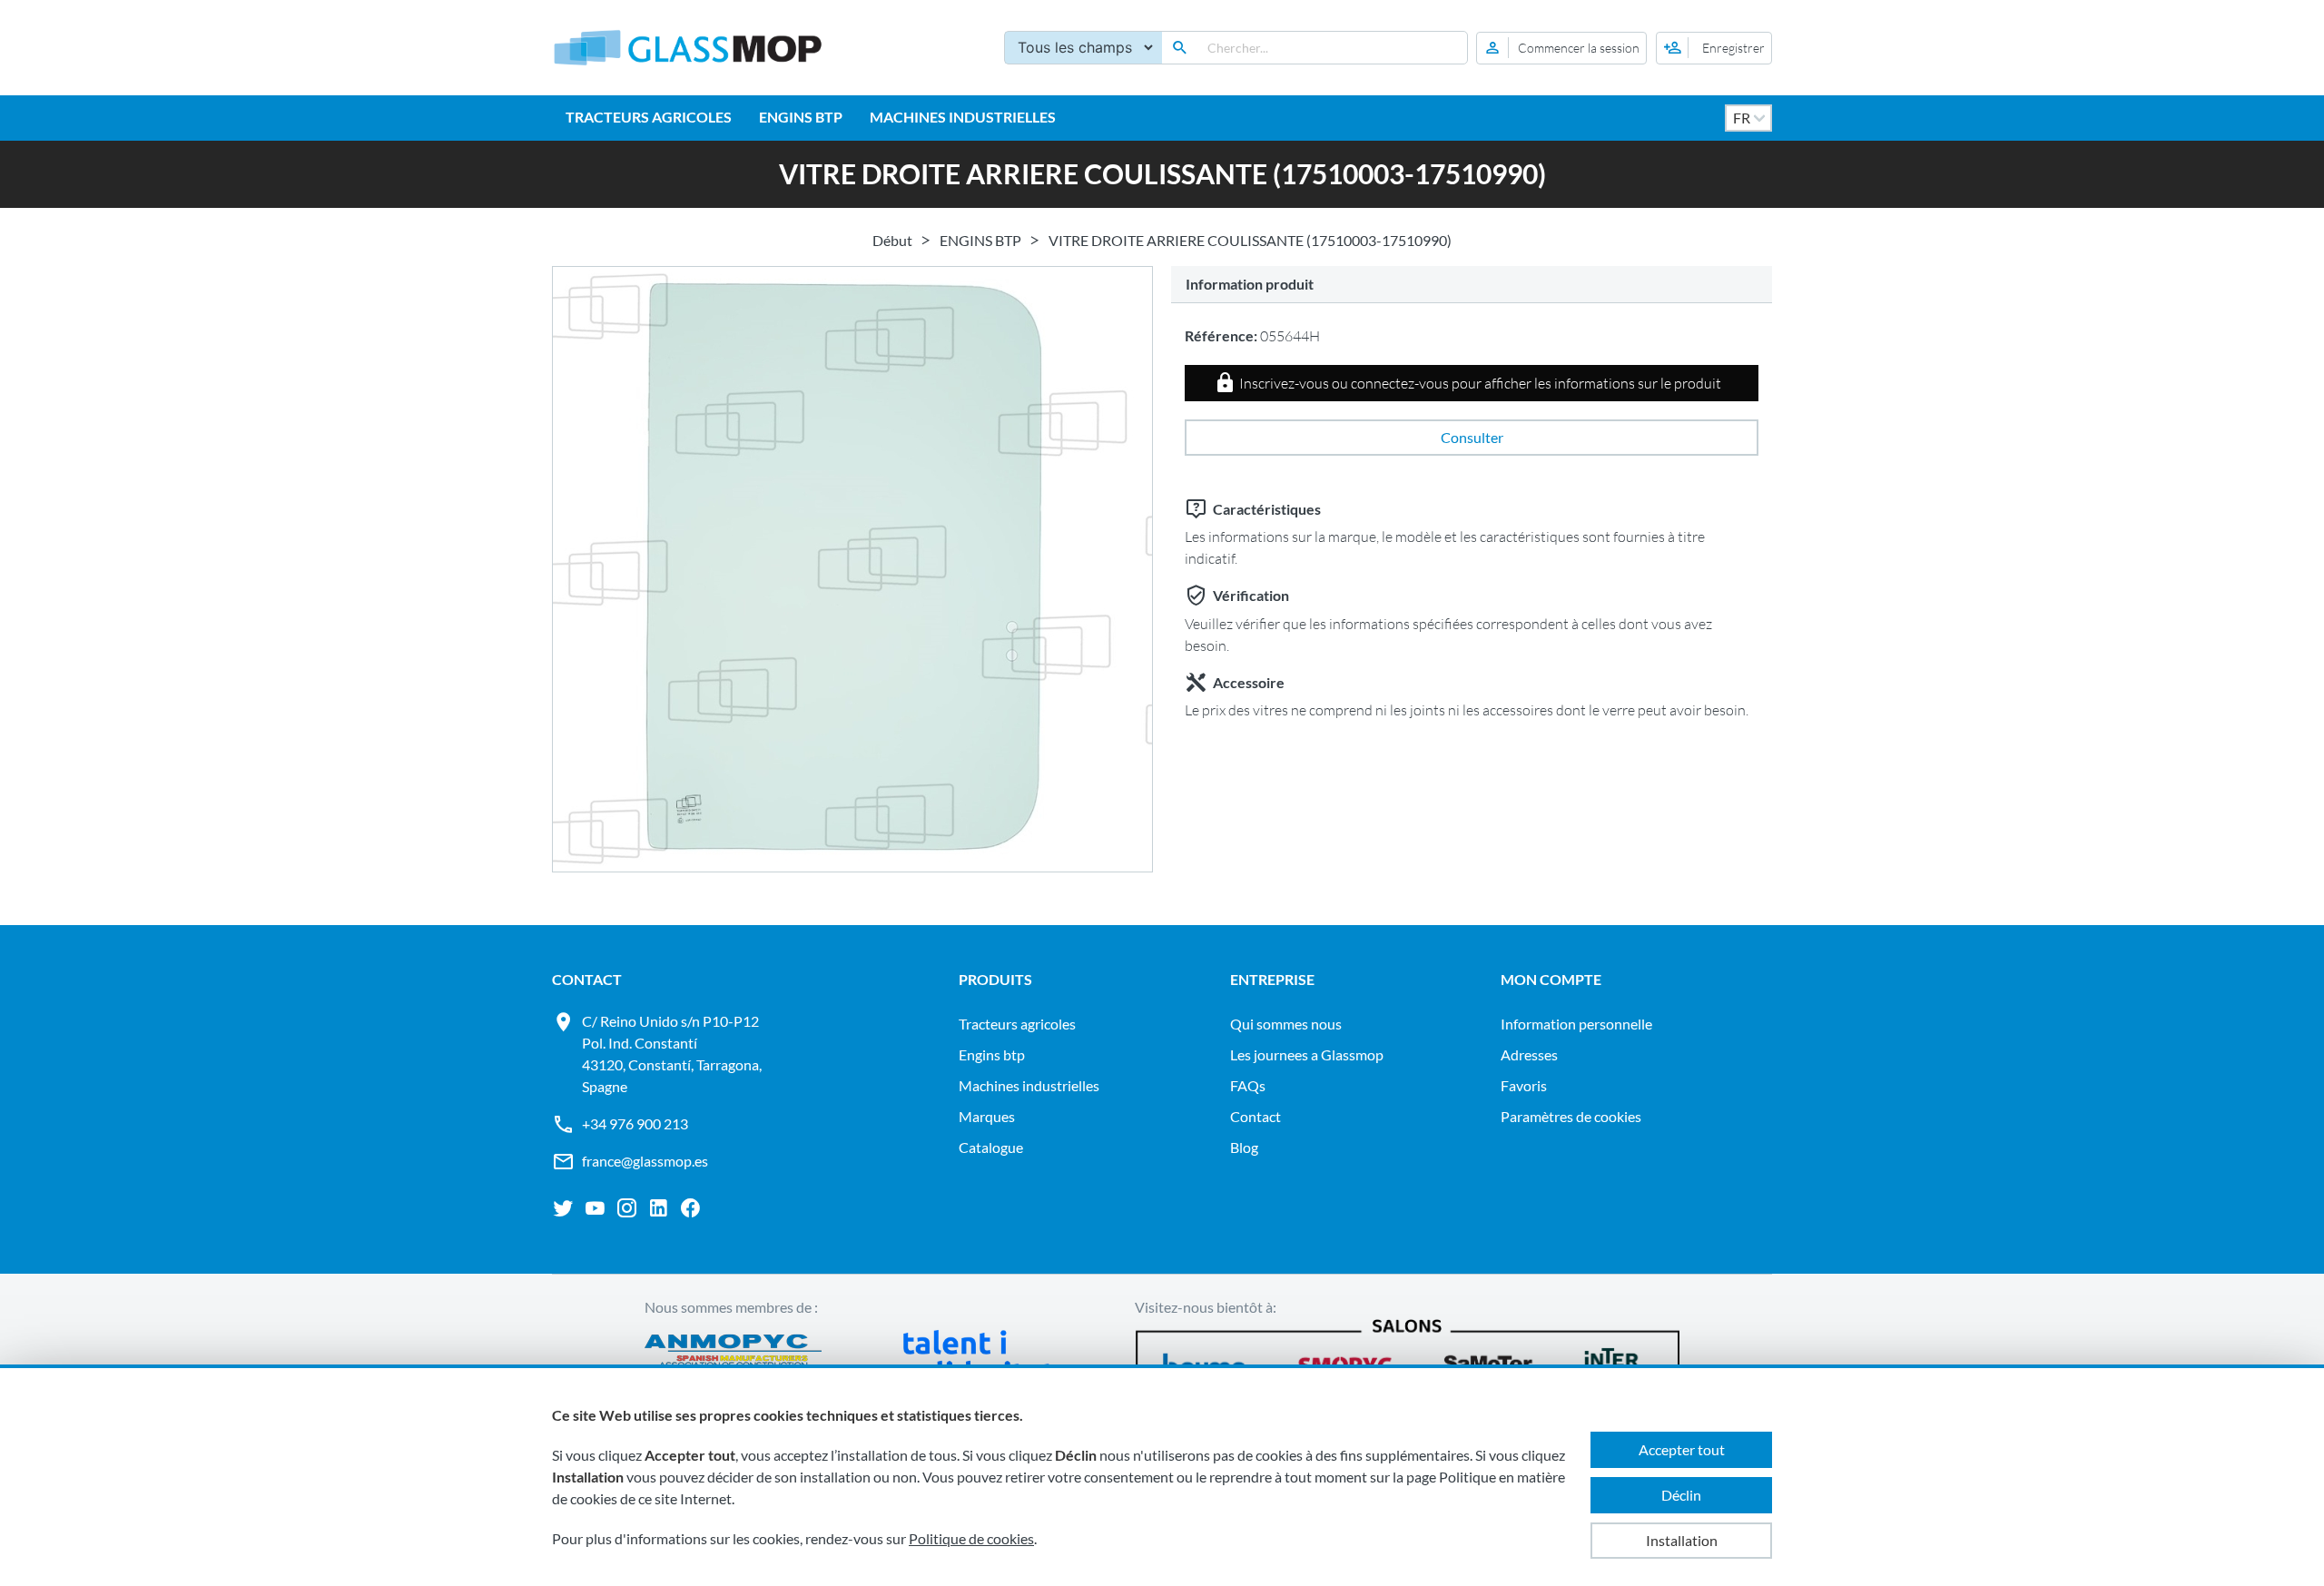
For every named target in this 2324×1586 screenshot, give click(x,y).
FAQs (1248, 1085)
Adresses (1529, 1054)
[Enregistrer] (1714, 48)
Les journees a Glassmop (1307, 1054)
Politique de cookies (971, 1538)
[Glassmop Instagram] (627, 1208)
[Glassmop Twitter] (563, 1208)
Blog (1244, 1147)
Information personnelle (1576, 1024)
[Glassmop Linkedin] (659, 1208)
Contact (1256, 1116)
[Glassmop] (688, 48)
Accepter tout (1682, 1449)
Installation (1682, 1540)
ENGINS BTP (801, 117)
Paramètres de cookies (1571, 1116)
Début (892, 240)
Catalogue (991, 1147)
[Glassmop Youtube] (595, 1208)
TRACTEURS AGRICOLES (649, 117)
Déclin (1681, 1495)
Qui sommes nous (1286, 1024)
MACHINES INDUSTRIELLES (963, 117)
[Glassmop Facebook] (690, 1208)
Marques (987, 1116)
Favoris (1524, 1085)
